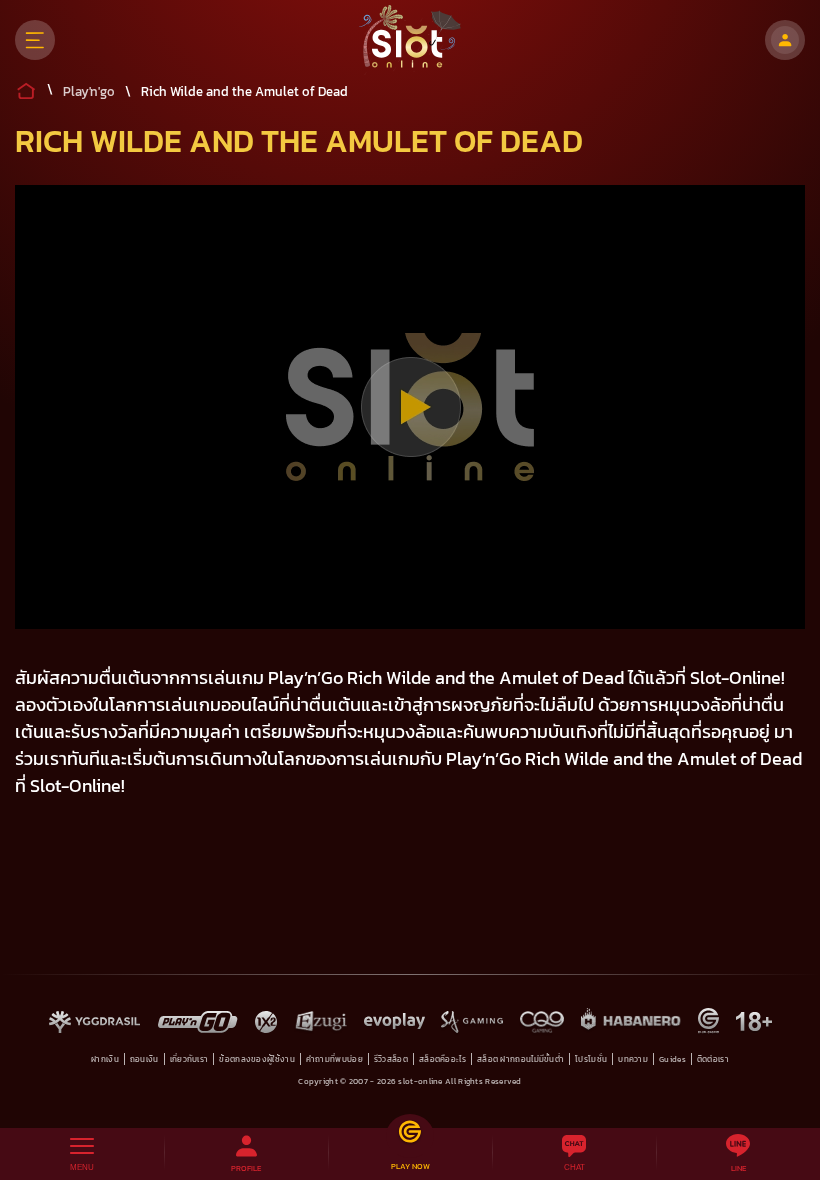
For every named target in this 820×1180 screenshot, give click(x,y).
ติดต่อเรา (713, 1059)
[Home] (410, 40)
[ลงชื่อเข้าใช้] (785, 40)
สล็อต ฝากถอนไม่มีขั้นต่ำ (520, 1059)
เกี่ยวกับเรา (189, 1059)
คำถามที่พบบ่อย (334, 1059)
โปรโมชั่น (591, 1059)
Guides (672, 1059)
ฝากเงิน (105, 1059)
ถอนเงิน (144, 1059)
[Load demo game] (410, 407)
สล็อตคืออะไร (442, 1059)
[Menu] (35, 40)
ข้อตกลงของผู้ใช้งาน (257, 1059)
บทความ (633, 1059)
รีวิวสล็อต (391, 1059)
